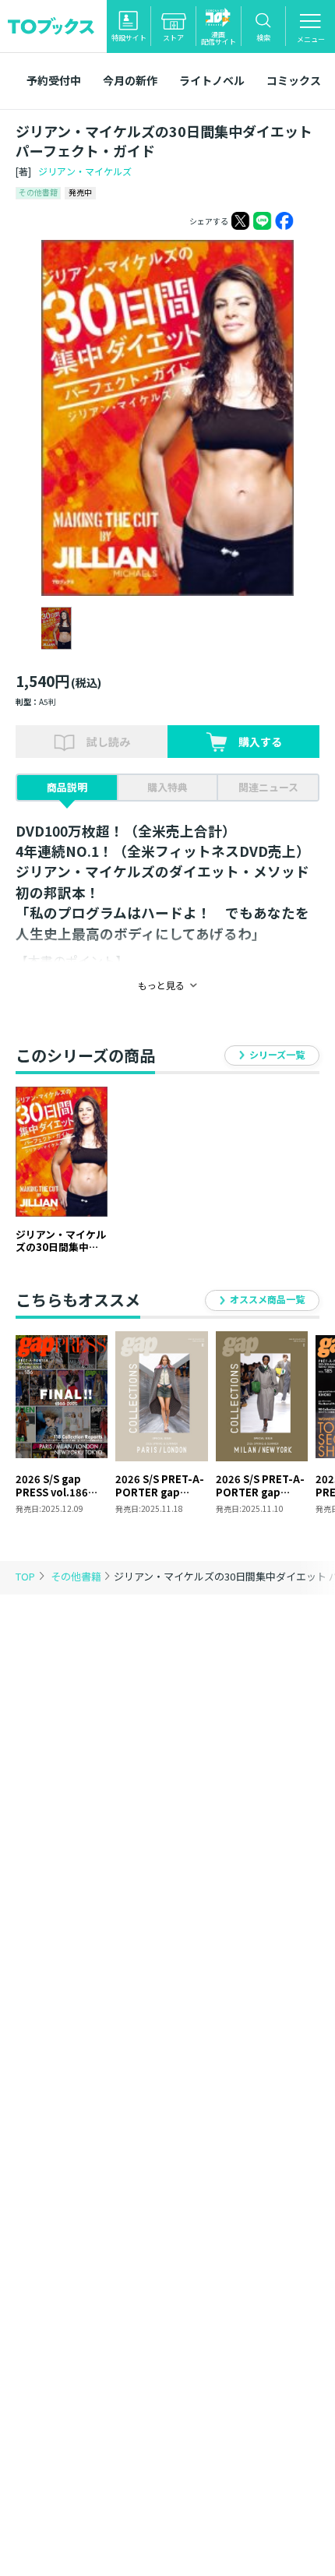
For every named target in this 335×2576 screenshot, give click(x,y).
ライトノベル (212, 80)
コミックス (294, 80)
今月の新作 (130, 80)
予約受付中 (54, 80)
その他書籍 (77, 1576)
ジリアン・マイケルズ (85, 171)
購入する (260, 742)
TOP (25, 1576)
